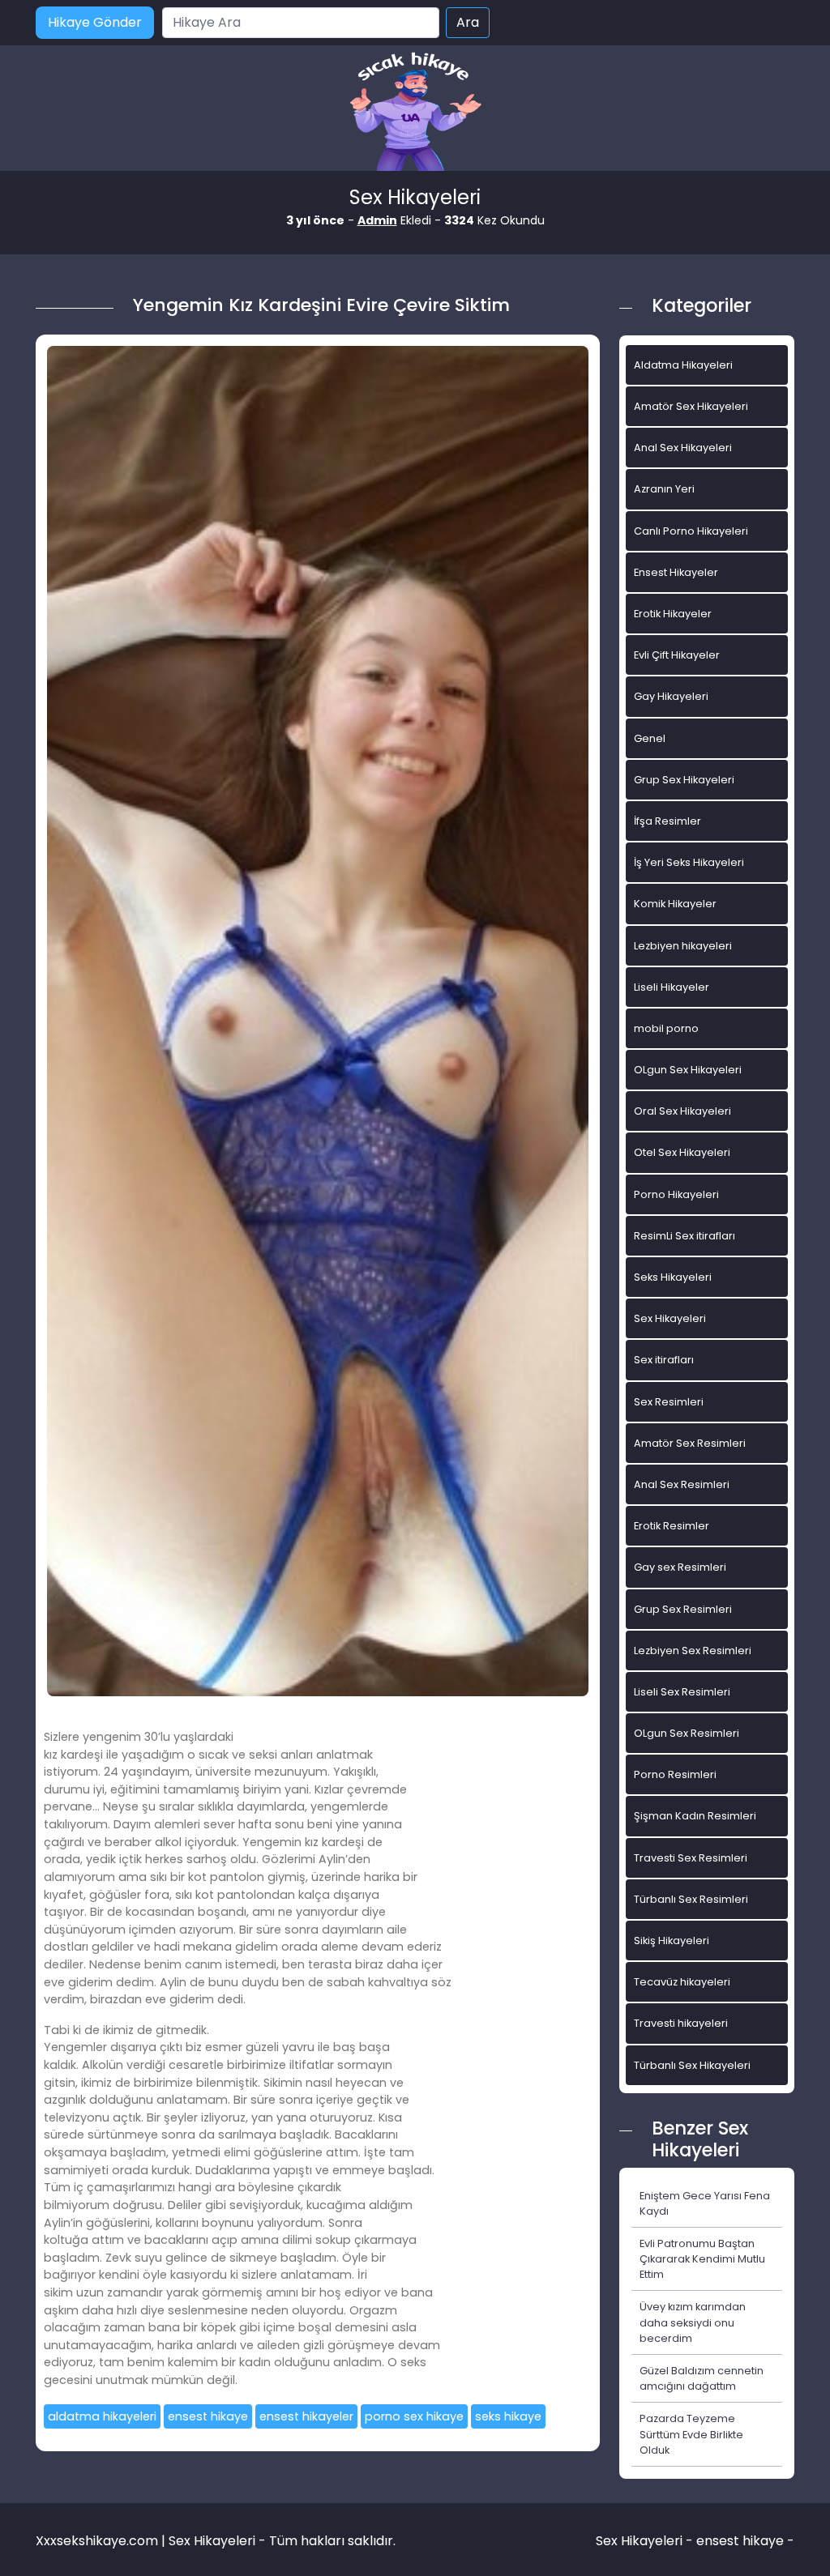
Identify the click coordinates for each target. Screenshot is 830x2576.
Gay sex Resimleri (680, 1567)
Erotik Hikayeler (673, 614)
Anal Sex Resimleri (682, 1484)
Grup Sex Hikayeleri (684, 780)
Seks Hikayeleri (673, 1277)
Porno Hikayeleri (676, 1194)
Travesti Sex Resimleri (691, 1858)
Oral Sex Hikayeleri (682, 1111)
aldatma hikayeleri (102, 2416)
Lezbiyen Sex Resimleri (693, 1651)
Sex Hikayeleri (670, 1318)
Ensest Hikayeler (676, 572)
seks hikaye (508, 2416)
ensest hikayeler (306, 2416)
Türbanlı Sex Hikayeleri (692, 2065)
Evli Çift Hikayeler (677, 655)
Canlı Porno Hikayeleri (691, 531)
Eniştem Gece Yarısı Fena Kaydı (705, 2203)
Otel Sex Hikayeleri (682, 1152)
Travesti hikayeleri (681, 2023)
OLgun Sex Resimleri (687, 1733)
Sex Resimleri (669, 1402)
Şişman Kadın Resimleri (695, 1816)
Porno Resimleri (675, 1774)
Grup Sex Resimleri (683, 1609)
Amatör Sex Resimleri (690, 1443)
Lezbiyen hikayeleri (683, 946)
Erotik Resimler (672, 1526)
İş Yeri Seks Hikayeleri (689, 862)
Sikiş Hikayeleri (672, 1941)
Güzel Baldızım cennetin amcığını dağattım (702, 2378)
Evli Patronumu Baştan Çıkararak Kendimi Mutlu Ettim (702, 2259)
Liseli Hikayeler (672, 987)
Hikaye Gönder (95, 22)
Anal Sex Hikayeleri (683, 448)
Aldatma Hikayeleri (683, 365)
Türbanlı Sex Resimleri (691, 1899)
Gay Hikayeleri (671, 696)
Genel (650, 738)
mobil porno (666, 1028)
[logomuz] (415, 113)
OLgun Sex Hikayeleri (688, 1070)
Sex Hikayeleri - (646, 2541)
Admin (377, 220)
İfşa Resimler (667, 821)
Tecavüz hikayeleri (682, 1982)
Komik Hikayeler (675, 904)
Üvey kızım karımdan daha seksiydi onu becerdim (693, 2322)
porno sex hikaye (414, 2416)
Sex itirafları (664, 1360)
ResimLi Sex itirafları (685, 1236)
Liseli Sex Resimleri (682, 1692)
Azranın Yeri (664, 489)
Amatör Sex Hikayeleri (691, 406)
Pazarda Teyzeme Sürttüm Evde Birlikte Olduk (691, 2434)
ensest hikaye (208, 2416)
